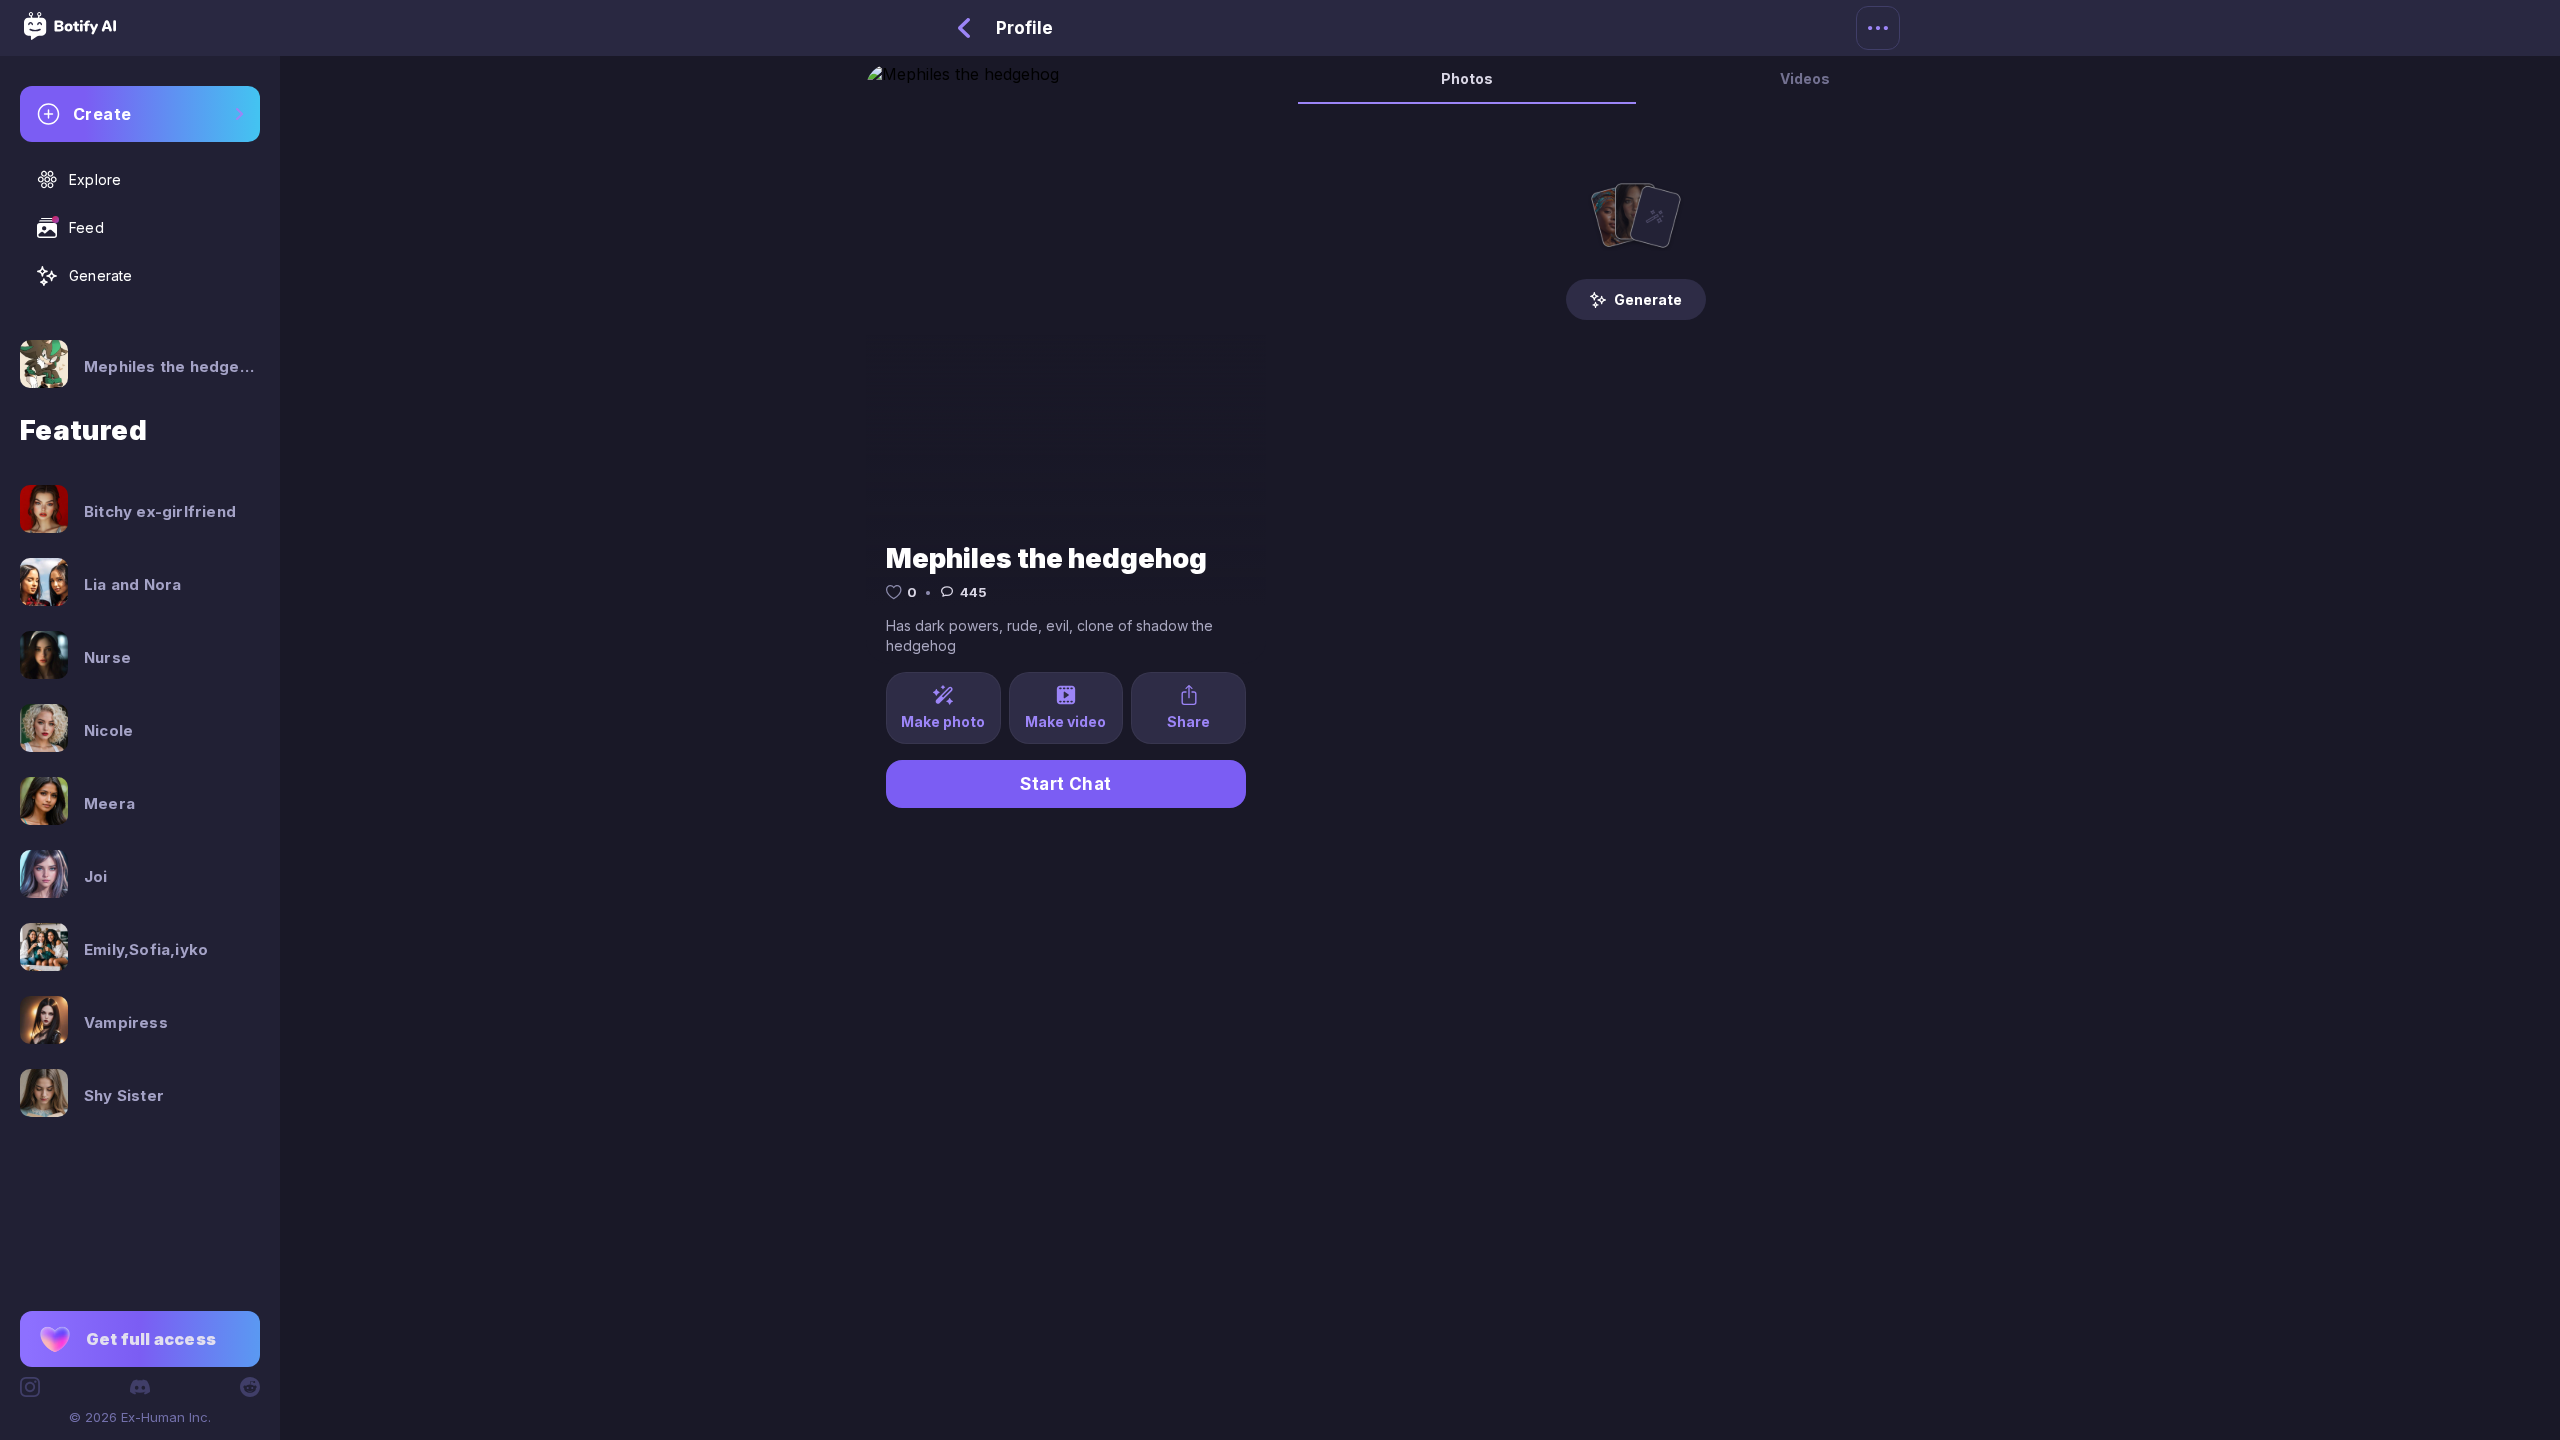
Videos (1805, 78)
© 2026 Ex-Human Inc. (140, 1417)
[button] (140, 1339)
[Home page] (70, 34)
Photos (1467, 78)
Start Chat (1066, 784)
